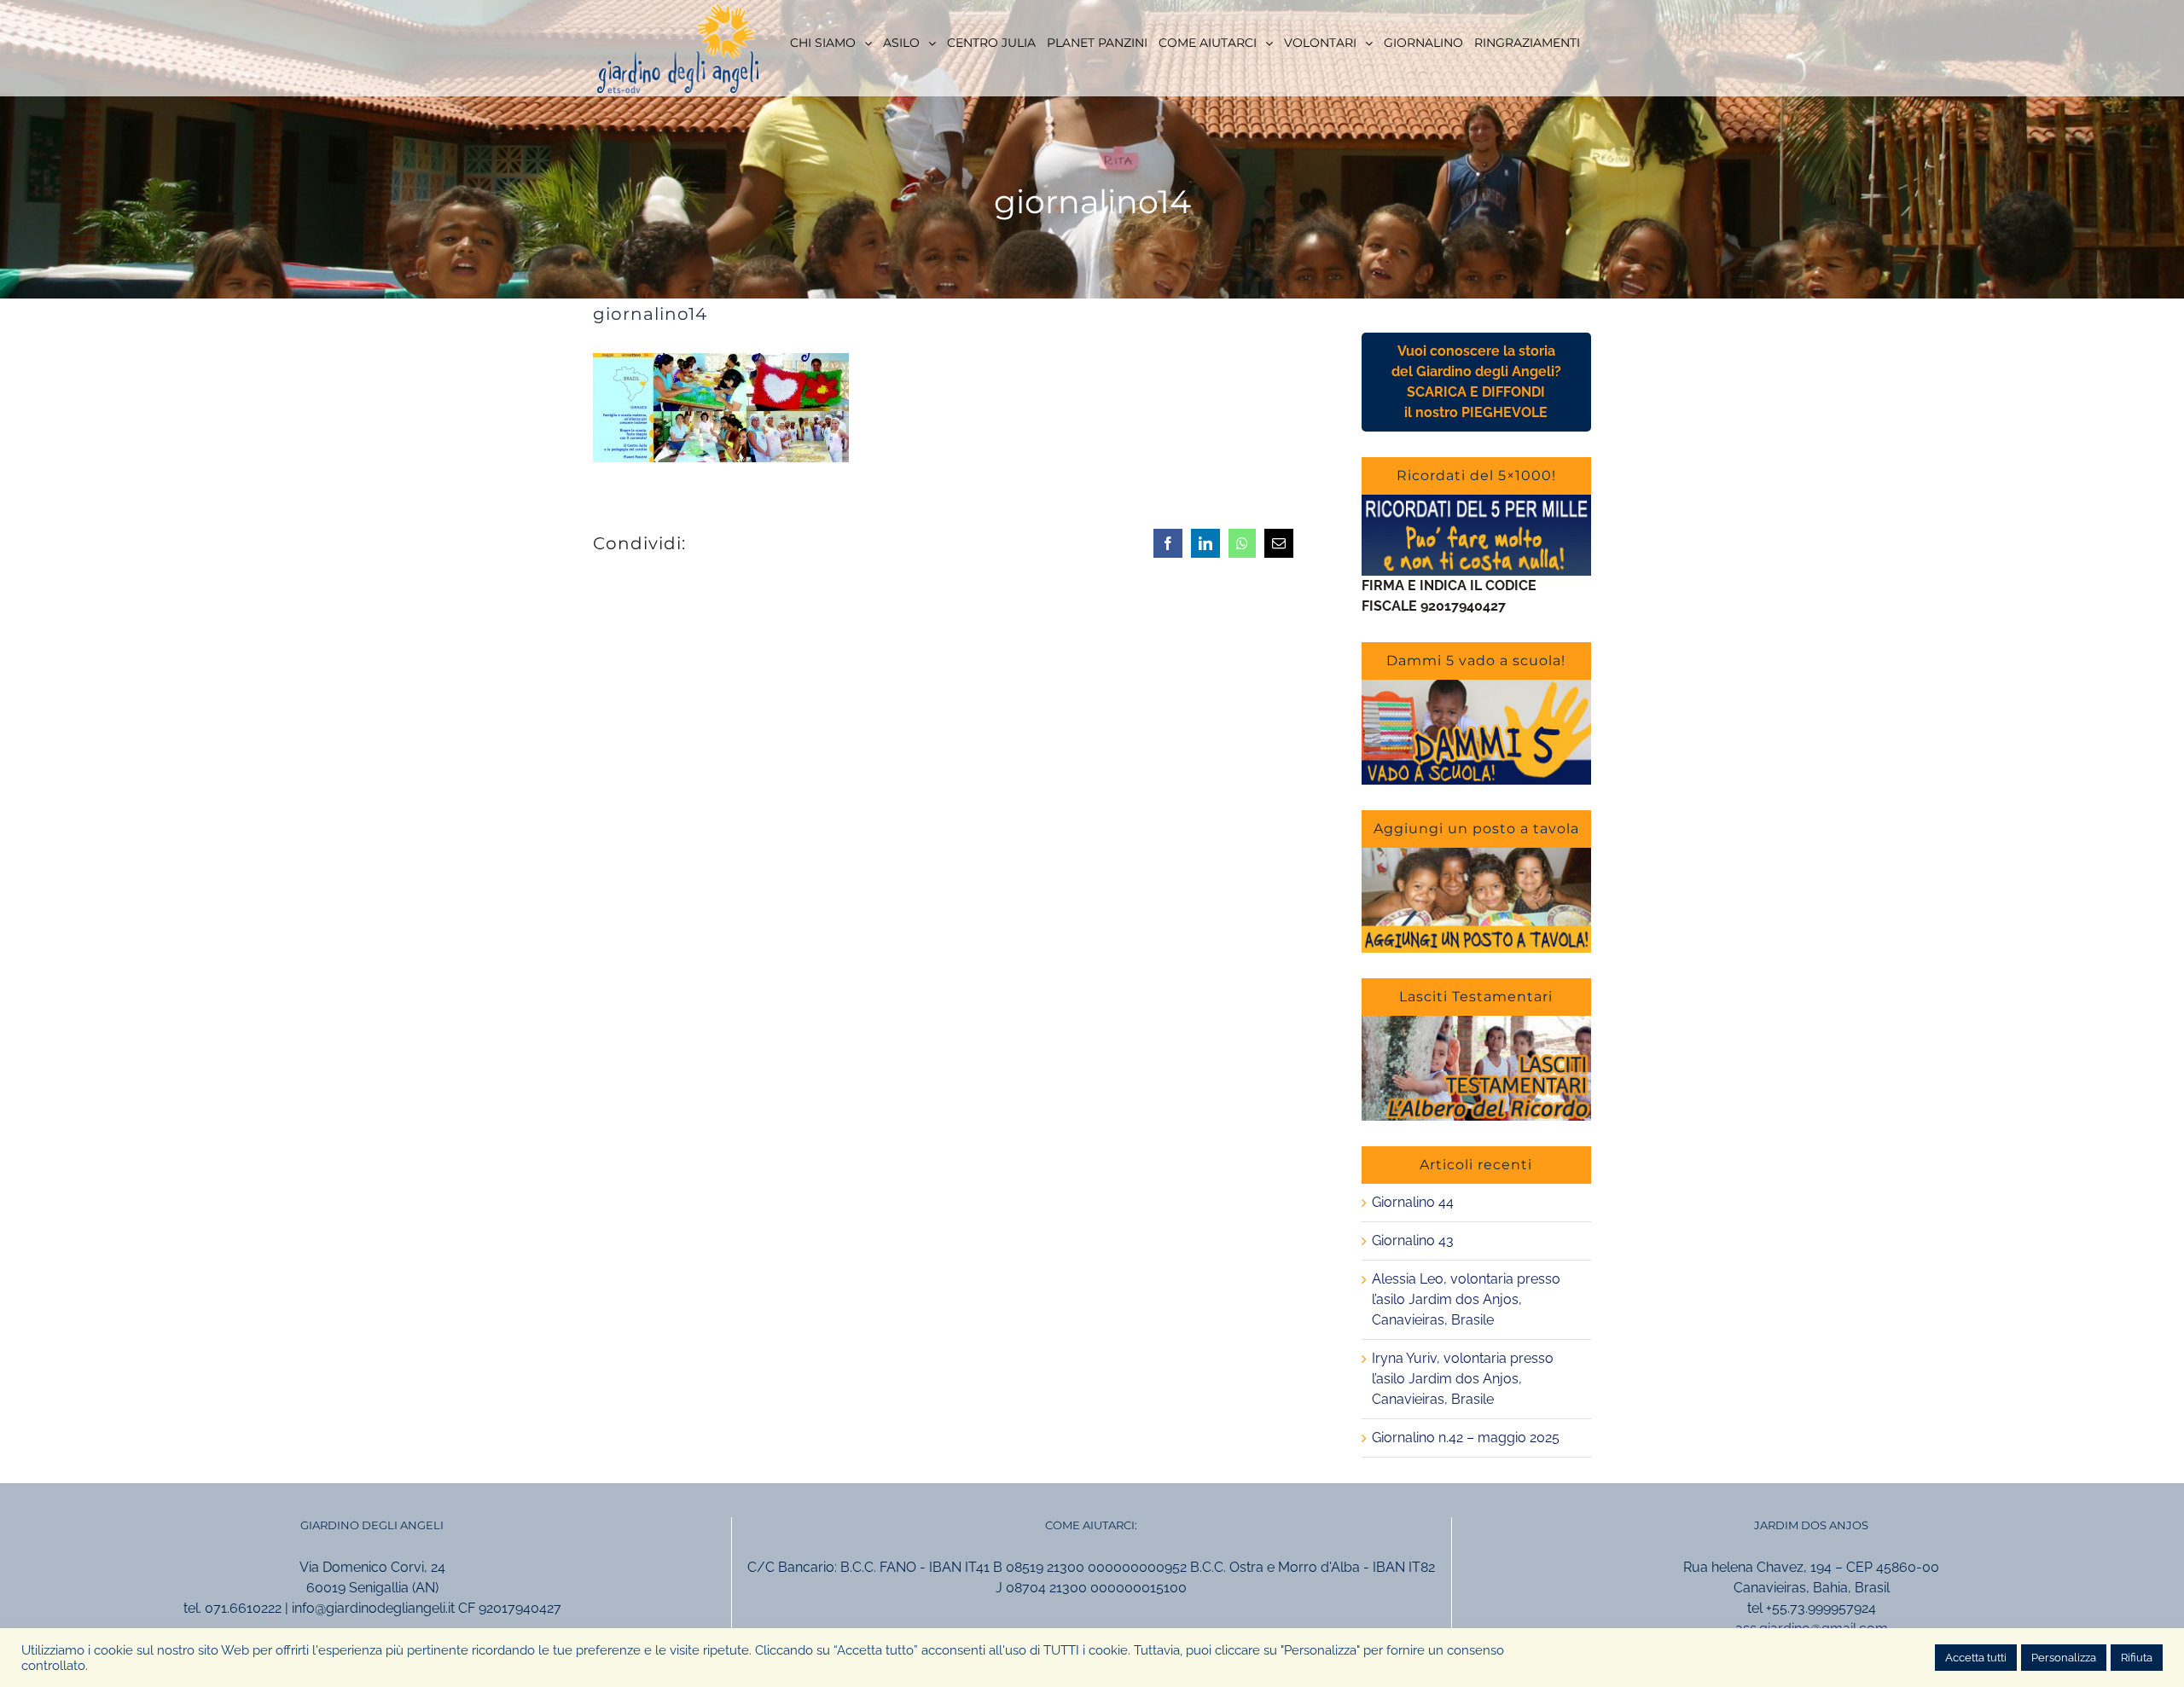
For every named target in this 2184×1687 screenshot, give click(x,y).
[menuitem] (831, 42)
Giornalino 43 (1413, 1241)
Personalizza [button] (2064, 1658)
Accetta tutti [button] (1976, 1658)
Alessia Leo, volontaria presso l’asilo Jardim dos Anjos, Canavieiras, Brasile (1466, 1299)
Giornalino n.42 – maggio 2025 (1466, 1438)
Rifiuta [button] (2137, 1658)
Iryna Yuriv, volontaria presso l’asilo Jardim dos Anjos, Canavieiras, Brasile (1463, 1379)
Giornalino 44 (1413, 1202)
